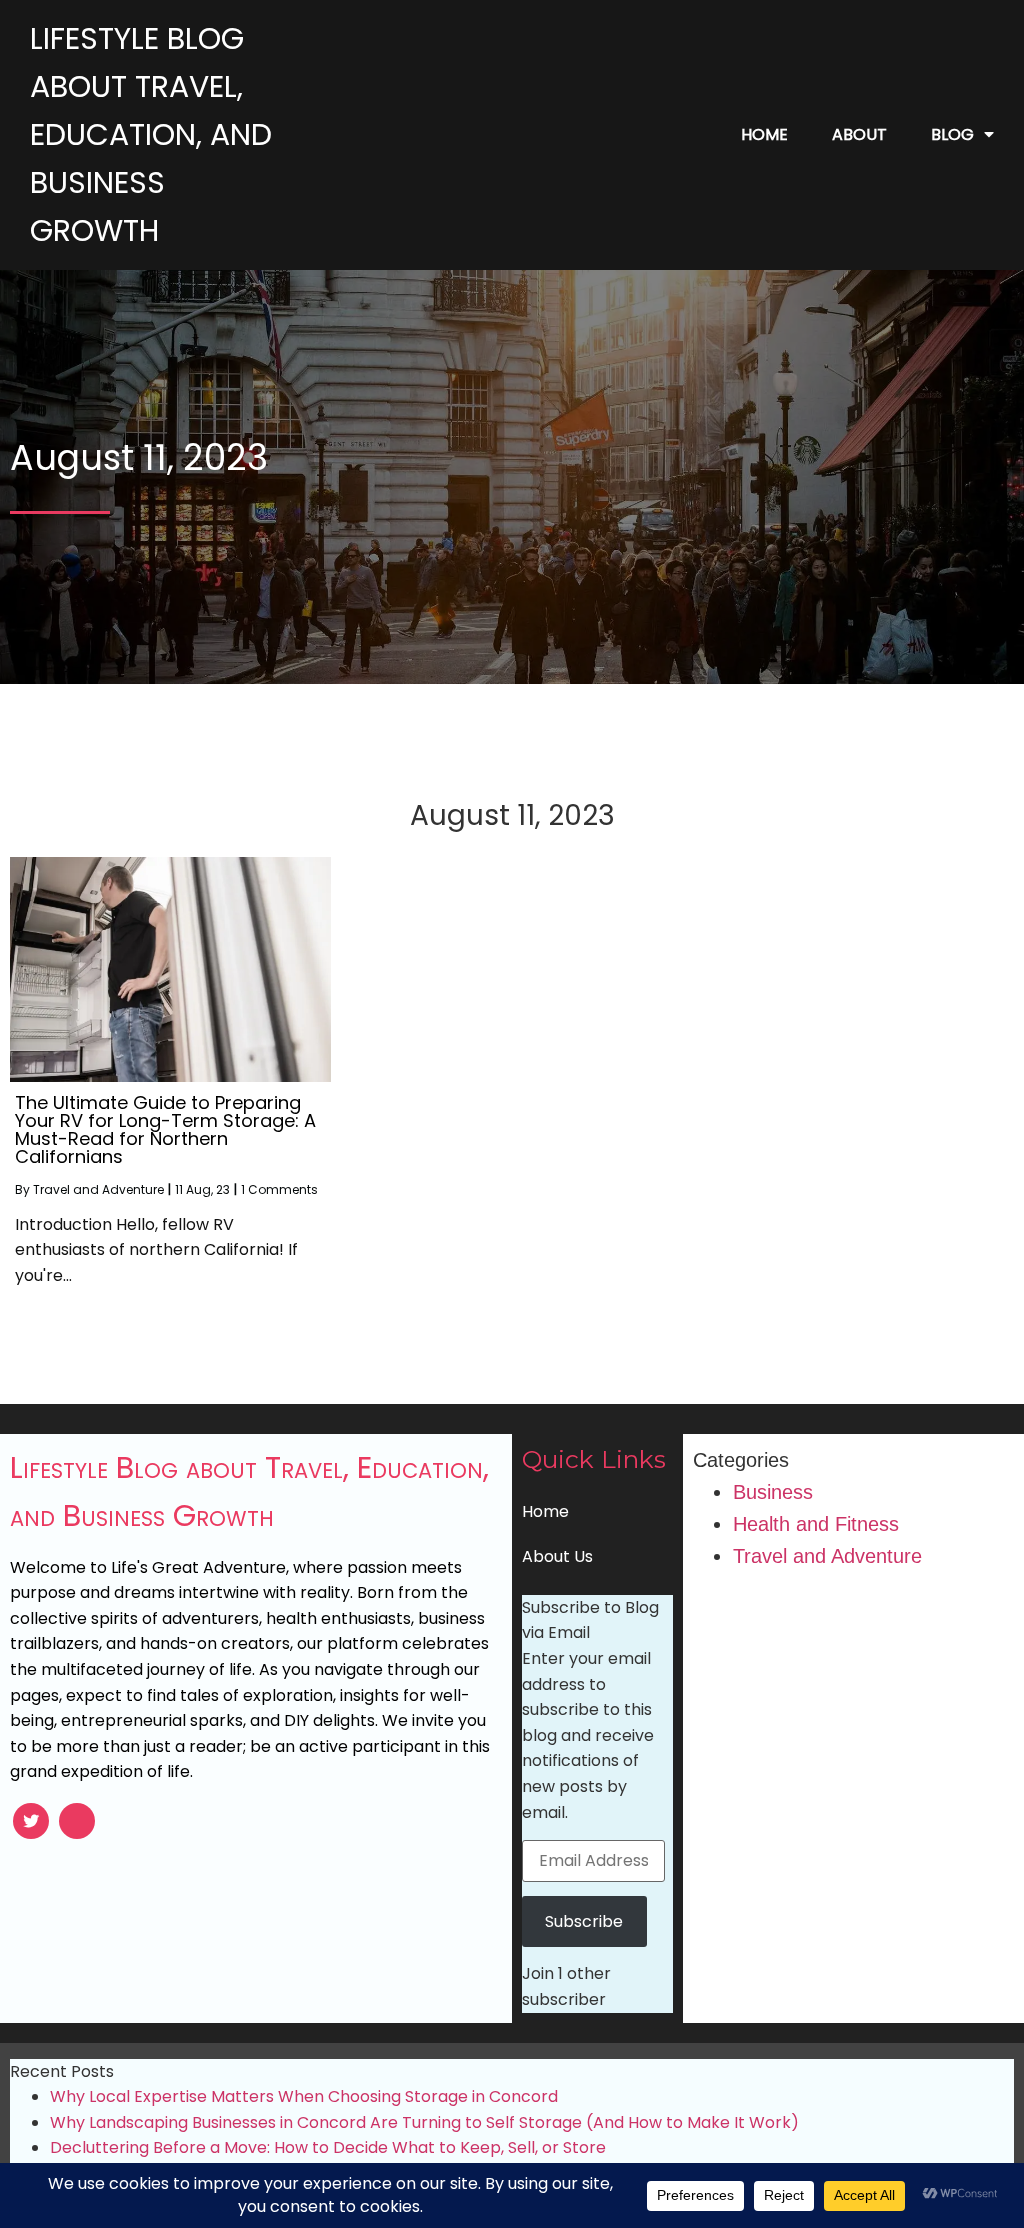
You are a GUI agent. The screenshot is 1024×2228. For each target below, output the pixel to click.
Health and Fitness (816, 1524)
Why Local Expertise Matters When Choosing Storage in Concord (304, 2096)
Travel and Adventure (98, 1189)
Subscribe (584, 1921)
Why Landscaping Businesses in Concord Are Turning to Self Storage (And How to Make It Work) (424, 2122)
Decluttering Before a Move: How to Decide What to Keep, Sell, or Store (328, 2147)
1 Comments (279, 1189)
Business (773, 1492)
